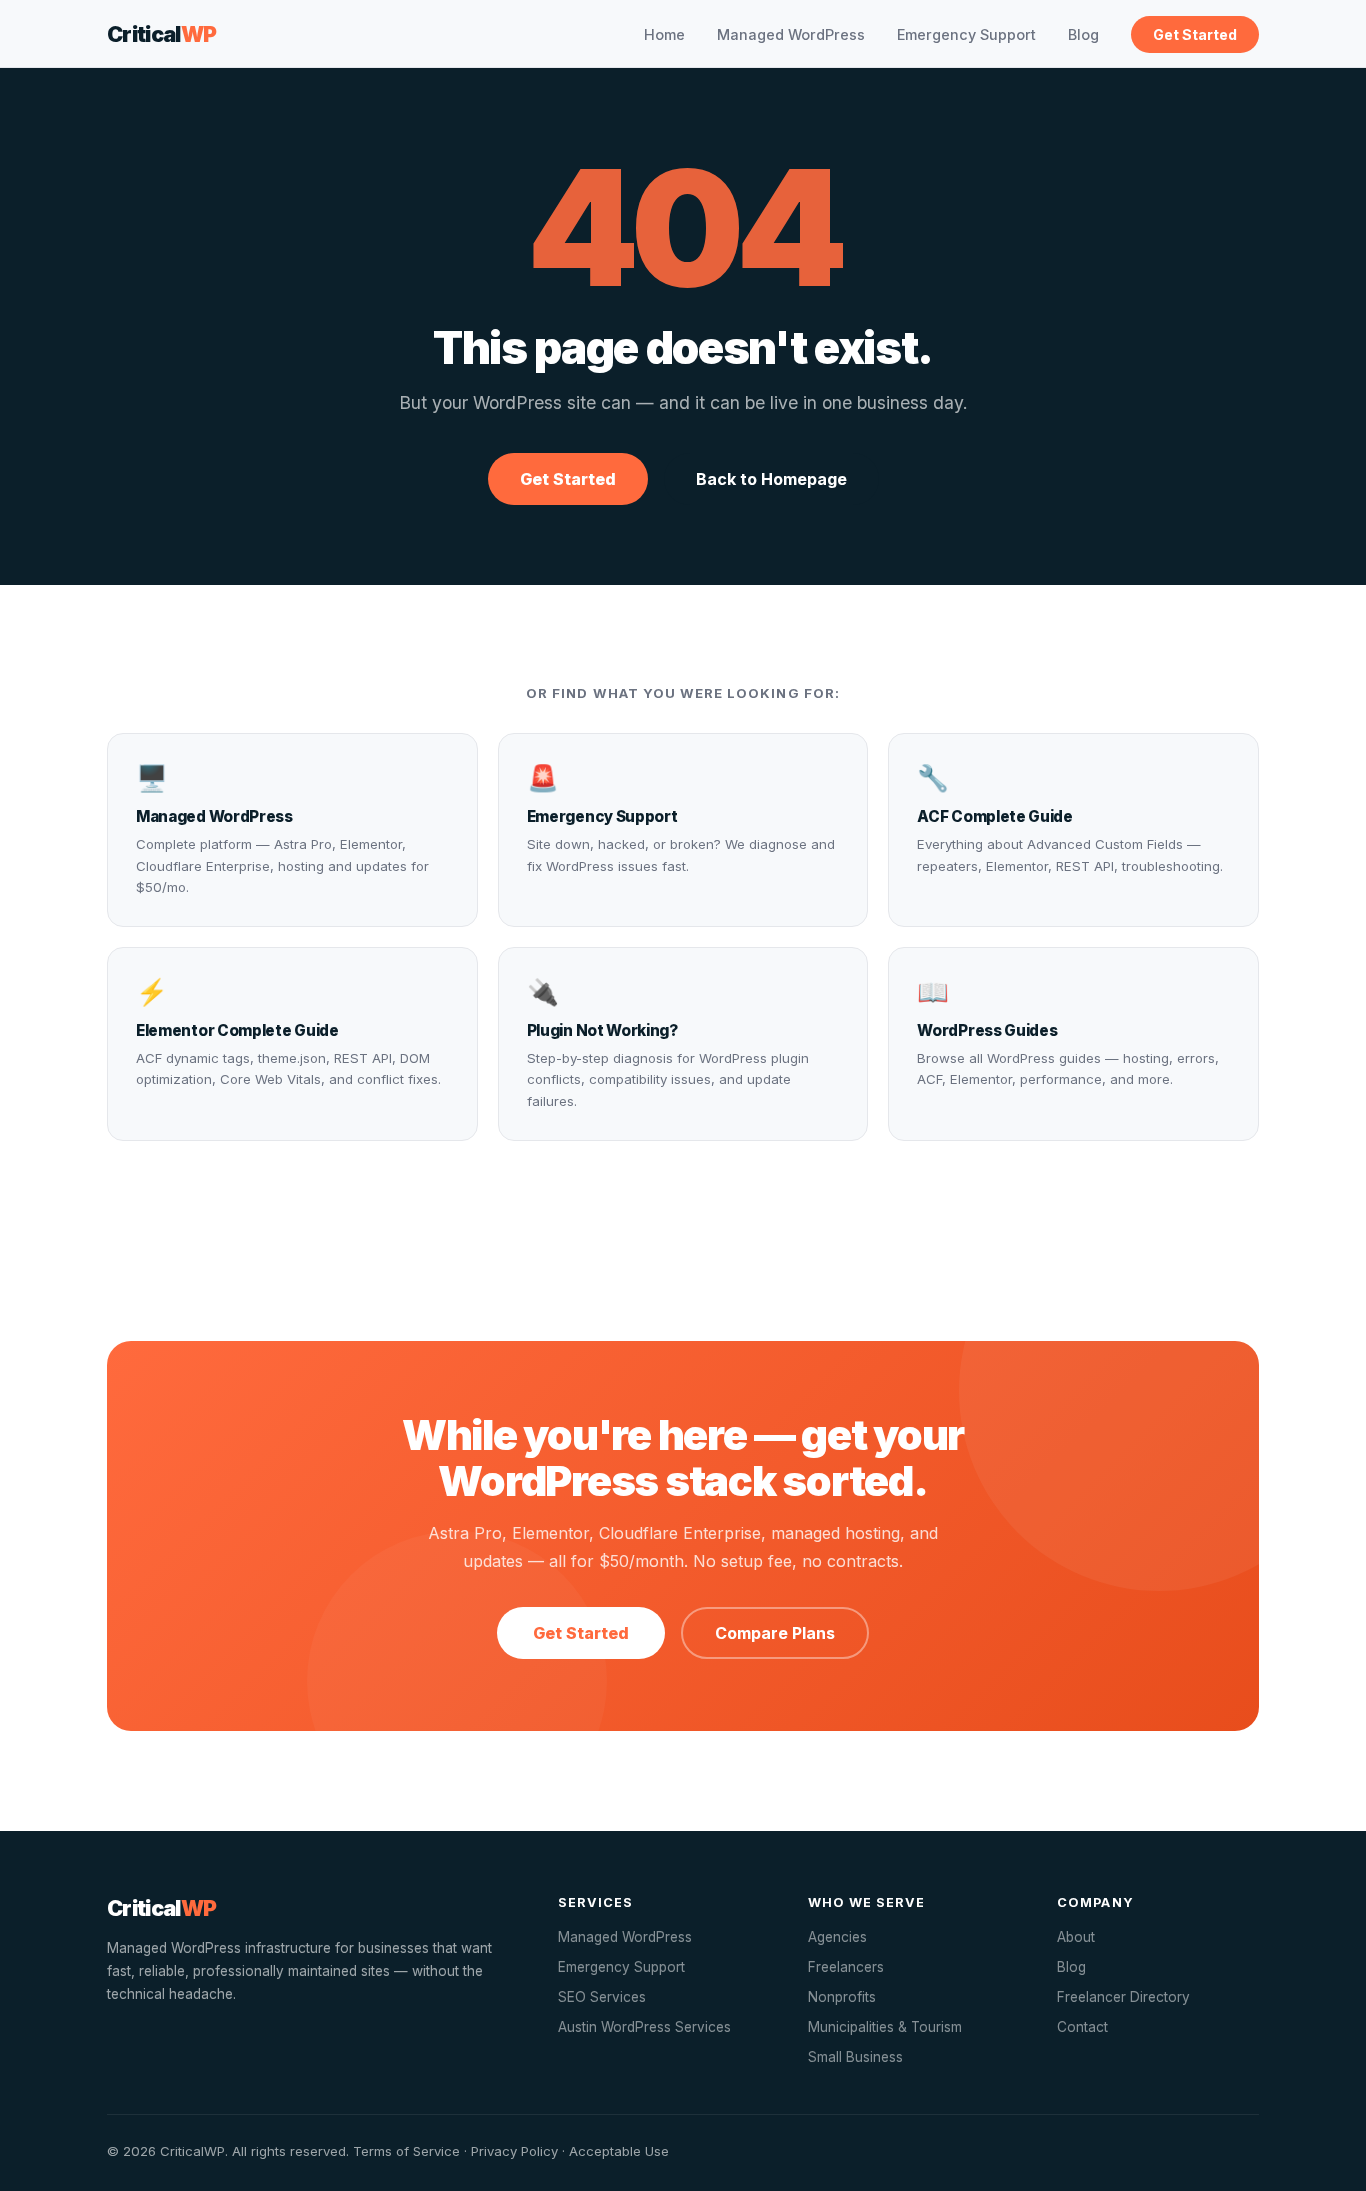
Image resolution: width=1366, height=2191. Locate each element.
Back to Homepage (771, 479)
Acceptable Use (619, 2151)
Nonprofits (842, 1997)
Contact (1082, 2027)
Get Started (1195, 34)
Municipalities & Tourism (885, 2027)
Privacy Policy (514, 2151)
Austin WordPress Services (644, 2027)
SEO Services (602, 1997)
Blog (1083, 34)
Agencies (837, 1937)
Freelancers (846, 1967)
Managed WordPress (791, 34)
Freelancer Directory (1123, 1997)
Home (664, 34)
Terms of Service (406, 2151)
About (1076, 1937)
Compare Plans (775, 1633)
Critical (162, 34)
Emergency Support (966, 34)
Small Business (855, 2057)
